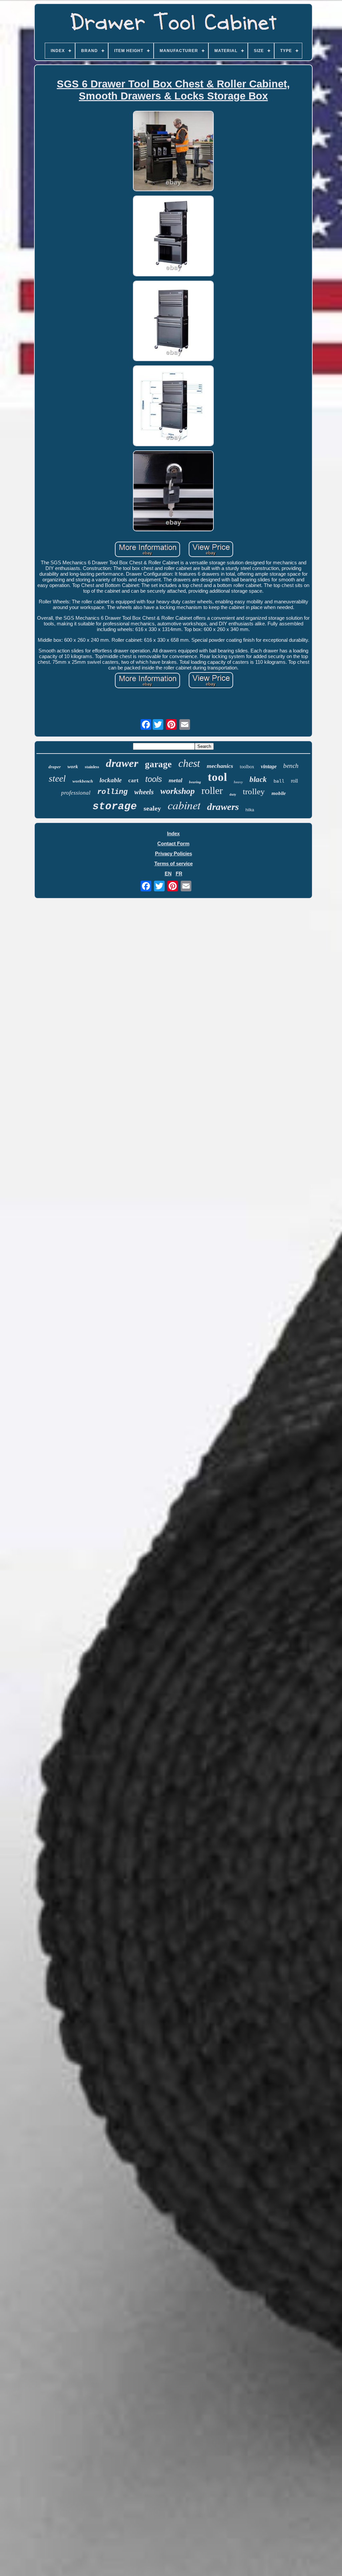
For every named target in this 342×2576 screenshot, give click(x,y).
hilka (250, 810)
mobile (279, 793)
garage (158, 764)
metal (176, 780)
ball (279, 781)
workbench (83, 781)
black (258, 779)
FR (179, 874)
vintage (269, 766)
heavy (238, 782)
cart (133, 780)
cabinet (184, 805)
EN (168, 874)
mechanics (220, 766)
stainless (92, 767)
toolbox (247, 767)
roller (212, 790)
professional (76, 793)
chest (189, 763)
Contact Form (173, 843)
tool (217, 777)
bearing (195, 782)
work (73, 767)
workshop (178, 791)
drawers (223, 807)
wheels (144, 792)
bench (291, 766)
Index (173, 833)
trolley (254, 791)
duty (233, 794)
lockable (111, 780)
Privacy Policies (174, 853)
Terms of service (174, 864)
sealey (152, 808)
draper (55, 767)
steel (57, 778)
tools (154, 779)
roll (294, 781)
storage (115, 806)
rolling (112, 792)
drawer (122, 763)
